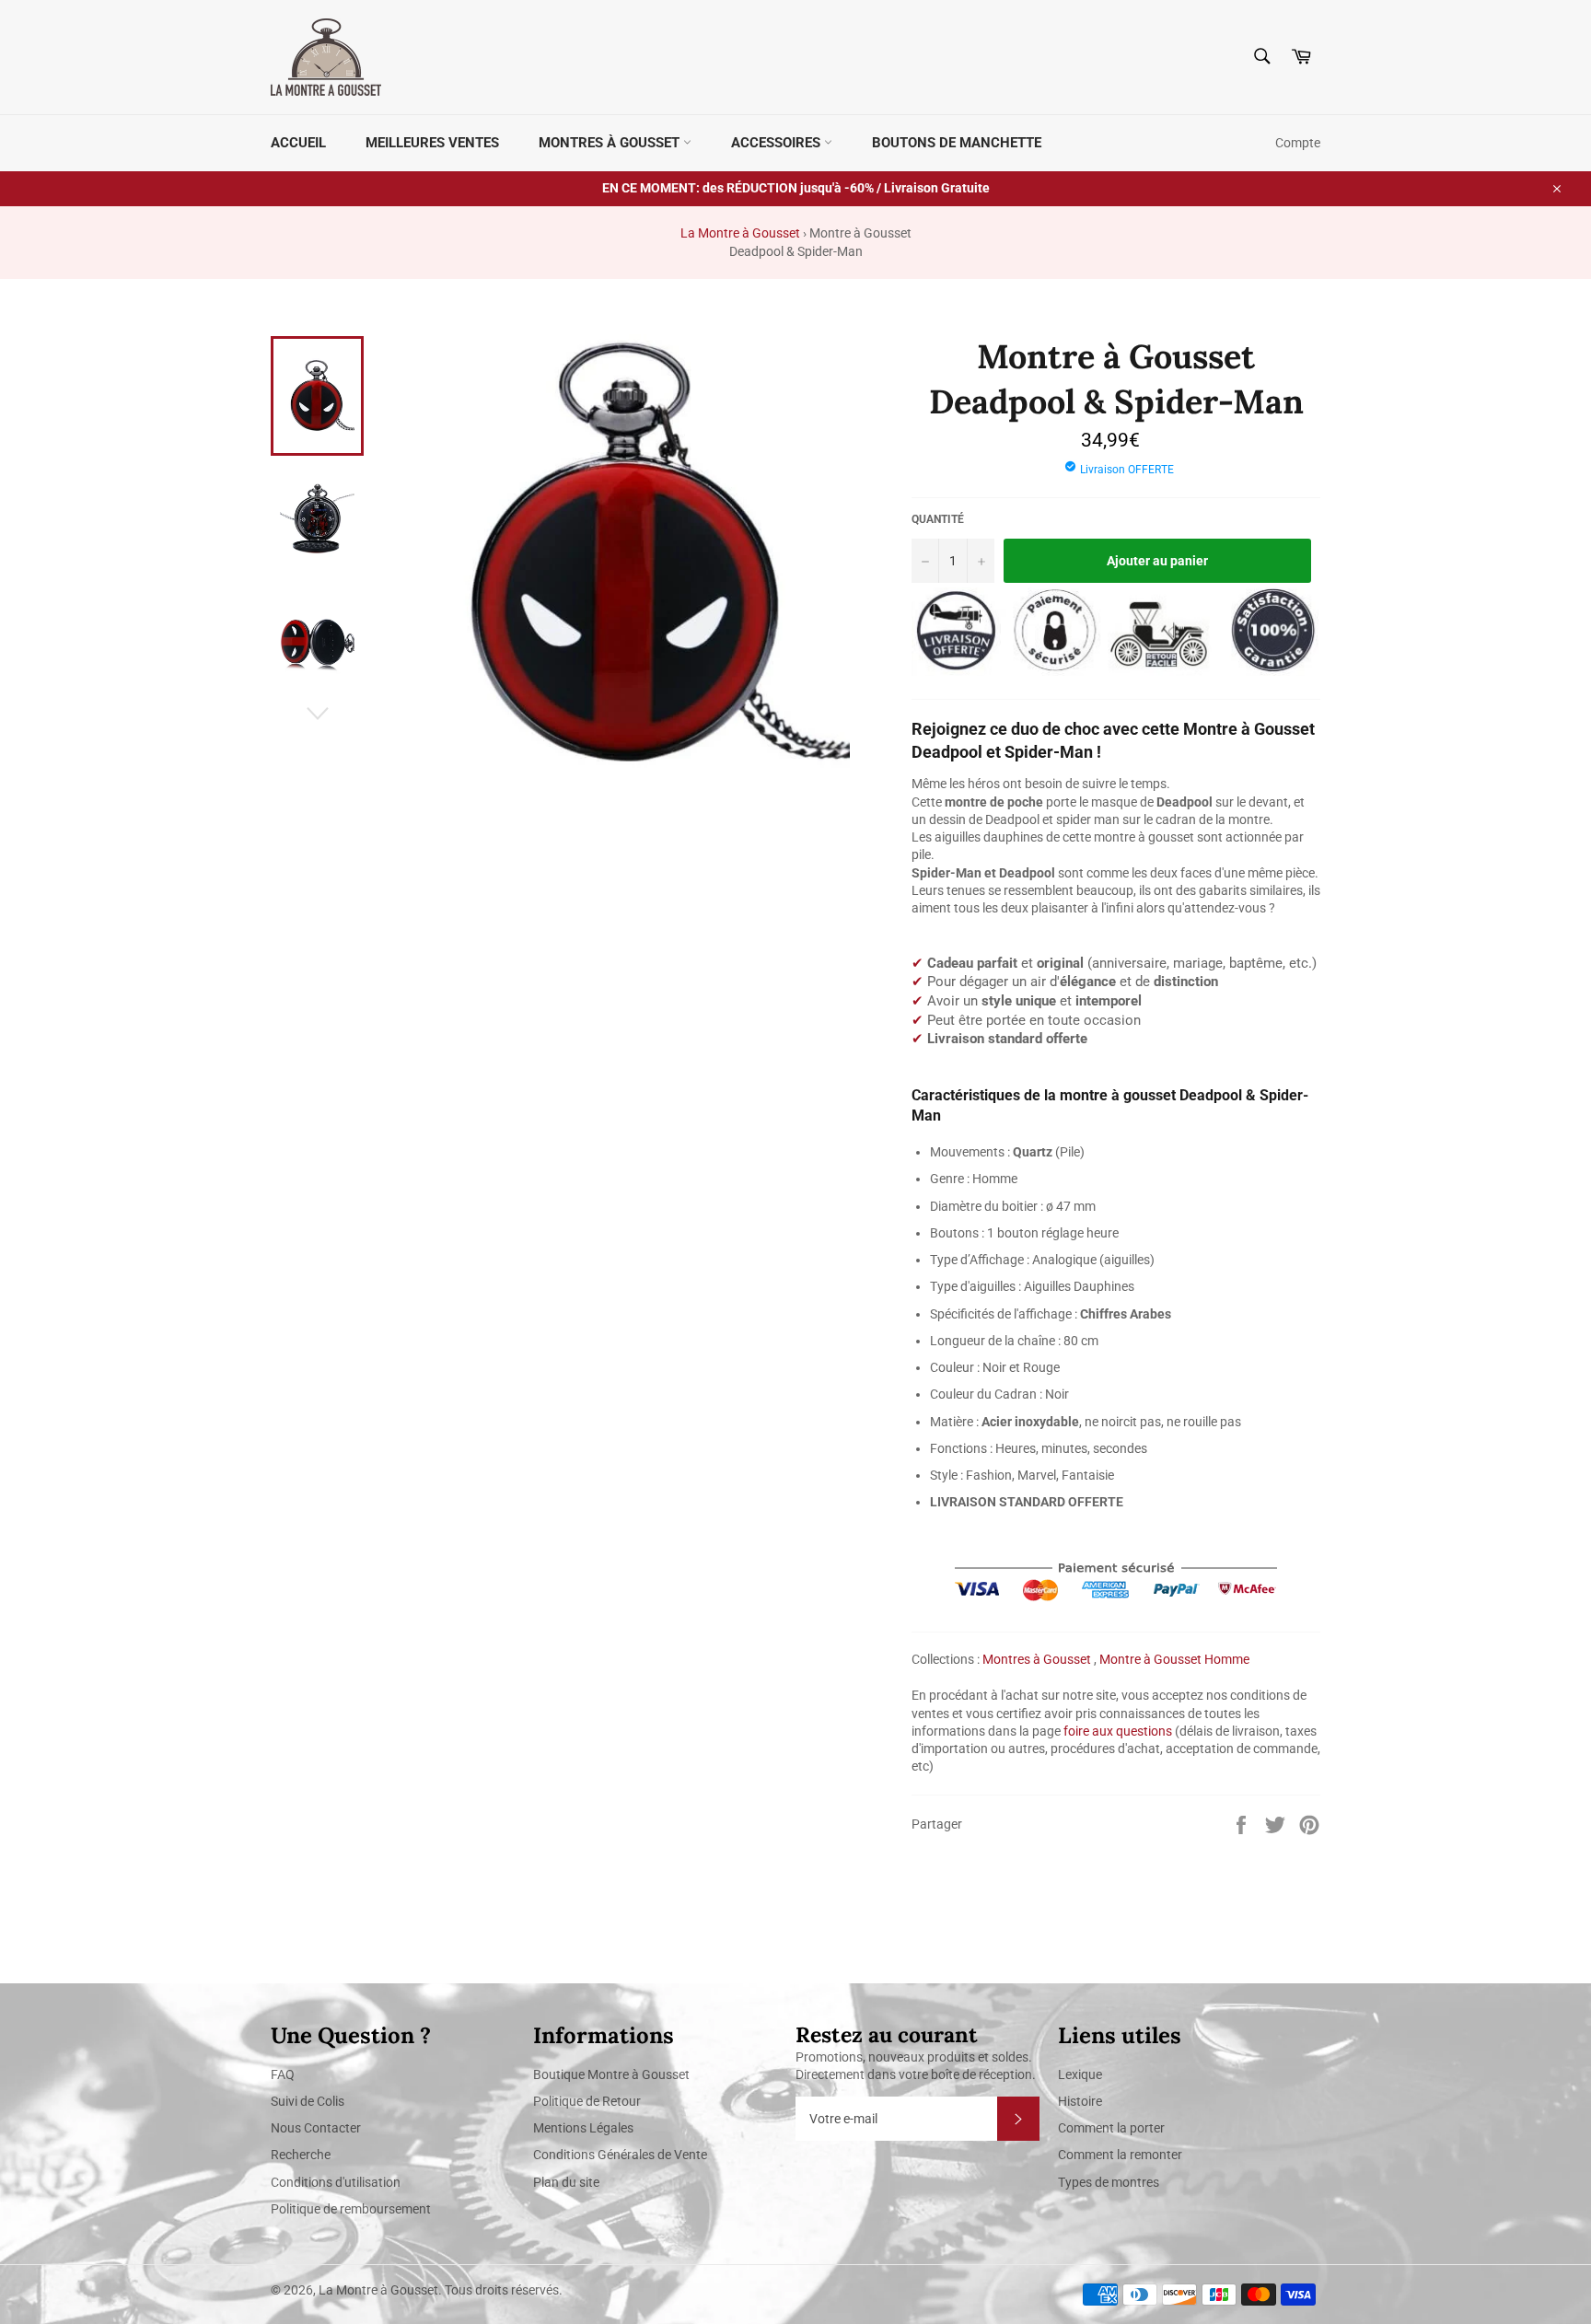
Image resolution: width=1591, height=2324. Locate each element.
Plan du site (566, 2182)
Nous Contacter (316, 2128)
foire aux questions (1118, 1731)
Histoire (1080, 2101)
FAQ (283, 2074)
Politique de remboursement (351, 2209)
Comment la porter (1111, 2128)
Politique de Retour (587, 2101)
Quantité (938, 519)
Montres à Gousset (611, 143)
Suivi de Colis (308, 2101)
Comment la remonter (1120, 2155)
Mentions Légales (583, 2128)
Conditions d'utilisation (336, 2182)
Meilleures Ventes (432, 143)
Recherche (301, 2155)
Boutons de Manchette (957, 143)
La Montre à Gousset (740, 233)
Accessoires (778, 143)
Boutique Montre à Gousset (611, 2074)
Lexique (1080, 2074)
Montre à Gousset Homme (1174, 1659)
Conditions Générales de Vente (620, 2155)
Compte (1298, 143)
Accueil (298, 143)
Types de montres (1109, 2182)
